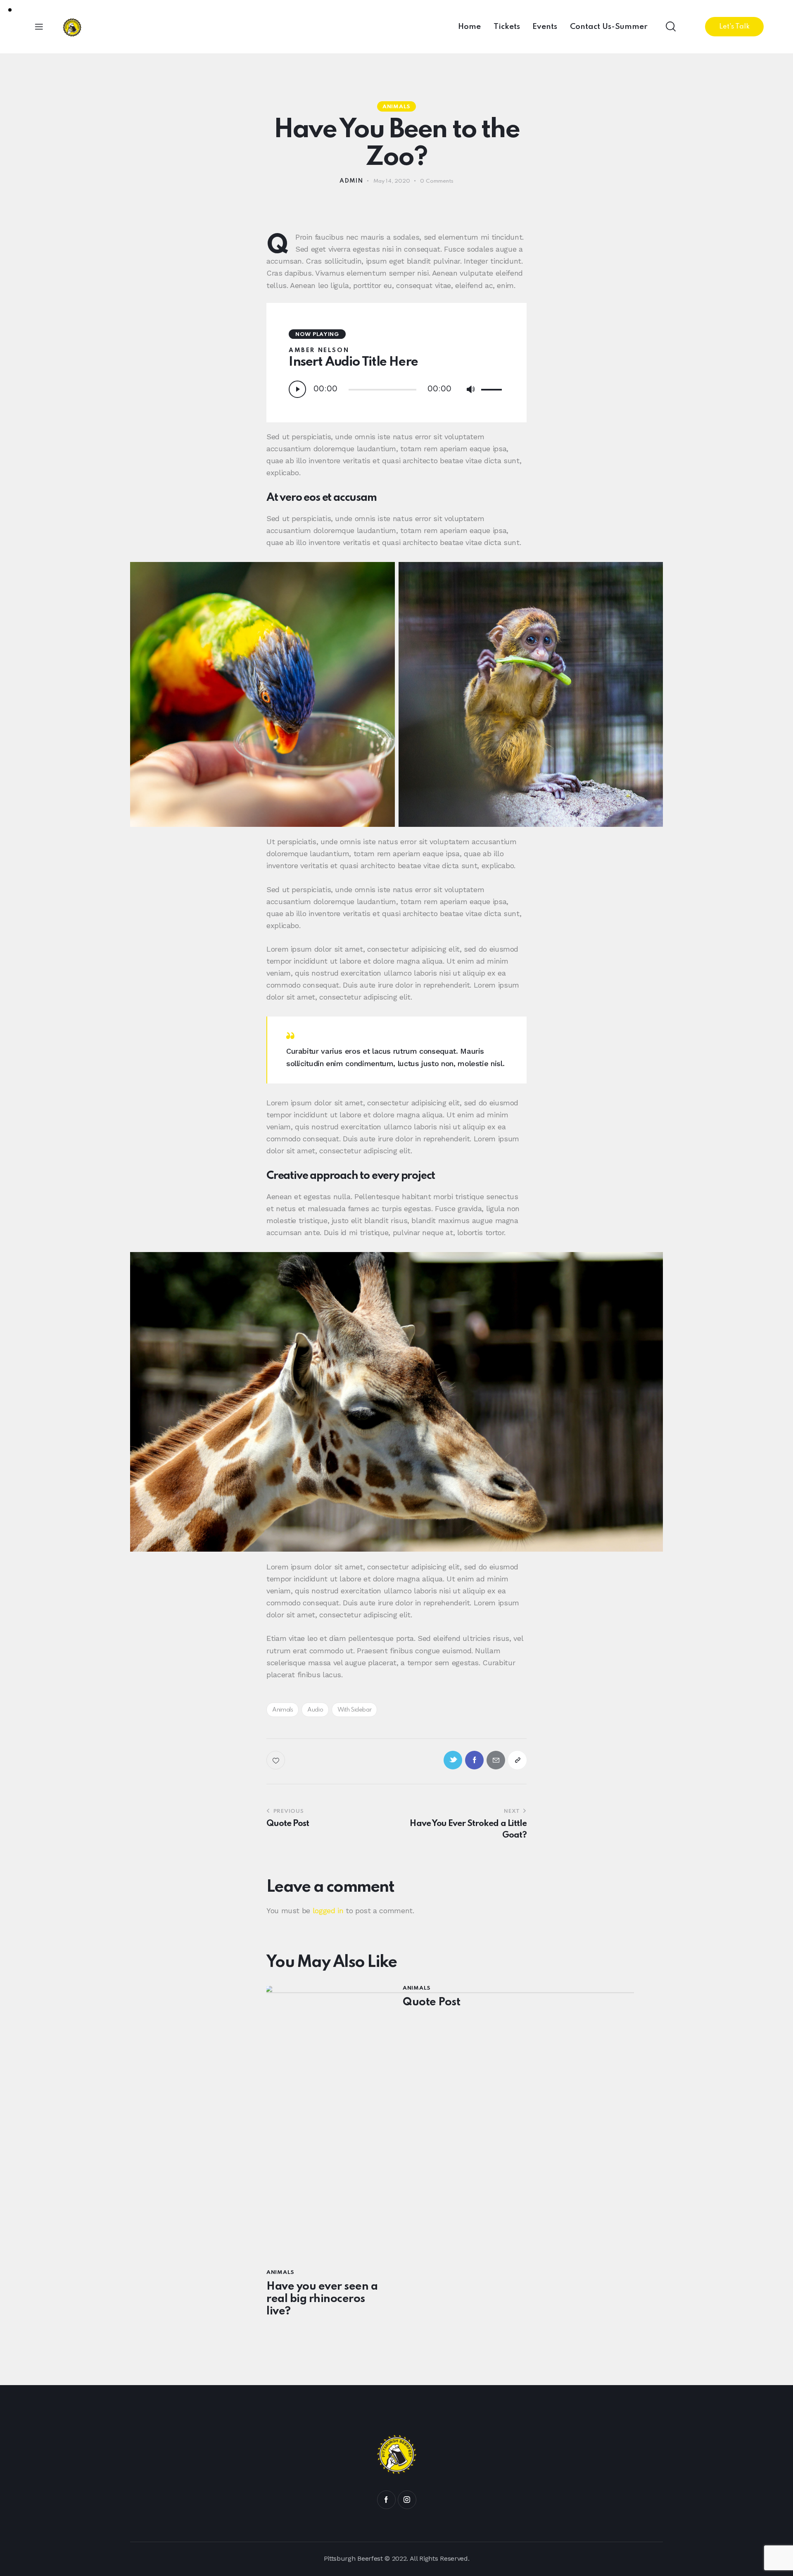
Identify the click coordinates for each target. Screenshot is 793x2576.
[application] (396, 389)
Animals (396, 107)
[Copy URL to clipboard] (517, 1760)
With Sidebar (355, 1710)
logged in (328, 1911)
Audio (315, 1710)
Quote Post (431, 2002)
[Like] (277, 1760)
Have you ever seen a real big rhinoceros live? (322, 2299)
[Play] (297, 389)
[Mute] (470, 390)
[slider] (493, 388)
